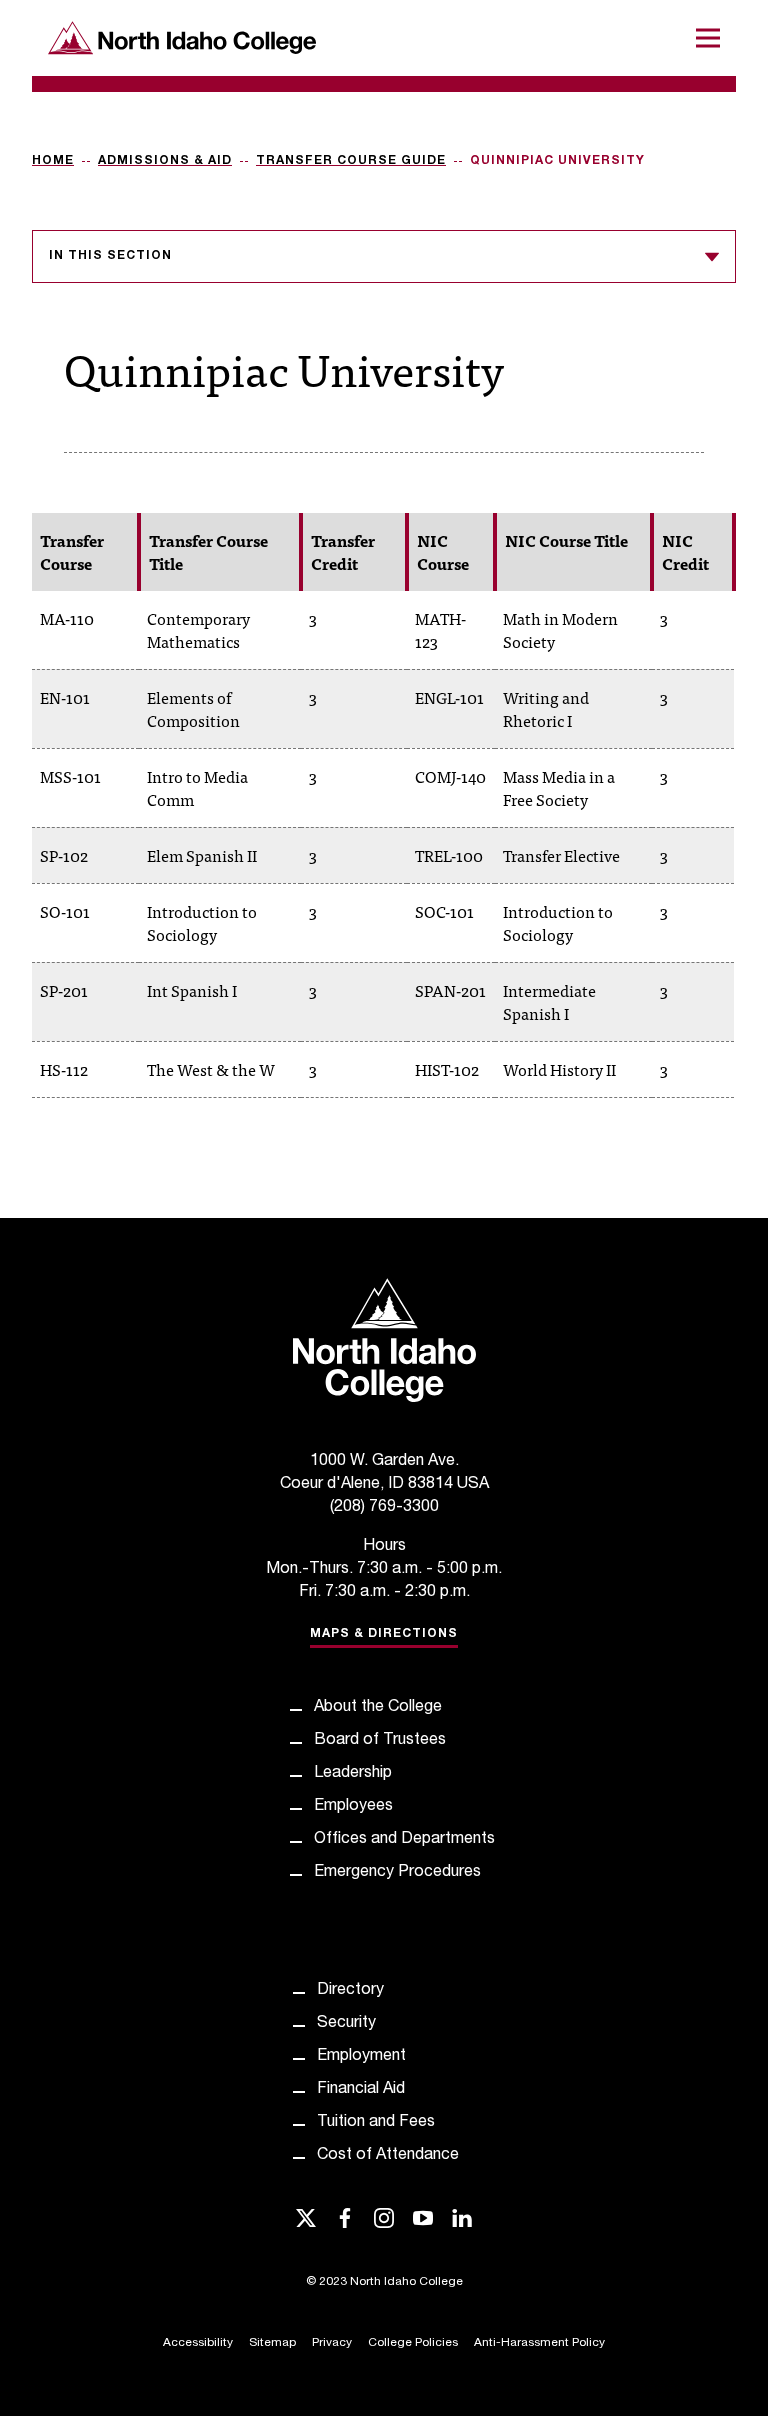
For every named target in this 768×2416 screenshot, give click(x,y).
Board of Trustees (380, 1741)
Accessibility (198, 2343)
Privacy (332, 2343)
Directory (350, 1991)
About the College (378, 1708)
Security (346, 2024)
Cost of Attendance (388, 2156)
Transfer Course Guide (351, 161)
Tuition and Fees (376, 2123)
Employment (361, 2057)
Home (53, 161)
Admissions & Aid (165, 161)
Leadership (353, 1774)
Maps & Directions (384, 1634)
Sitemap (272, 2343)
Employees (353, 1807)
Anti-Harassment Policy (539, 2343)
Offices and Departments (404, 1840)
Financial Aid (361, 2090)
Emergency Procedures (397, 1873)
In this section (110, 256)
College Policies (413, 2343)
